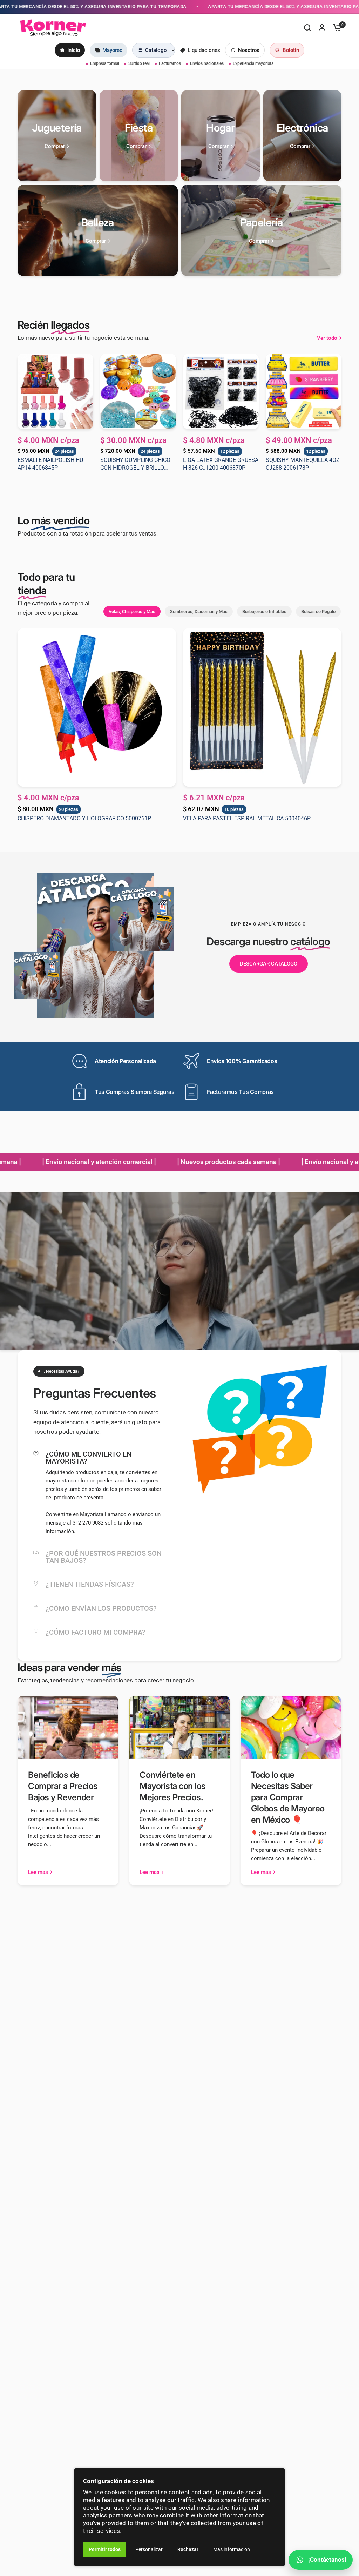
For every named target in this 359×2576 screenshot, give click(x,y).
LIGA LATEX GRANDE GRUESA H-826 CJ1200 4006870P (221, 464)
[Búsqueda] (307, 28)
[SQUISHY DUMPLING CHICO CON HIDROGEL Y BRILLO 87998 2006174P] (138, 391)
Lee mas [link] (38, 1872)
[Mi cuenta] (322, 28)
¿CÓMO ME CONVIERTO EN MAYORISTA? (89, 1458)
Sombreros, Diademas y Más (199, 611)
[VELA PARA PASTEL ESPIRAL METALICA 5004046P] (262, 707)
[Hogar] (221, 136)
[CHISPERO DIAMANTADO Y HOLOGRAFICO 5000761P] (97, 707)
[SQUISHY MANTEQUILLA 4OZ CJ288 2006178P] (304, 391)
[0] (336, 28)
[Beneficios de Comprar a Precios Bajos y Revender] (68, 1727)
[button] (269, 964)
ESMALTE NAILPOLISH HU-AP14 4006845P (51, 464)
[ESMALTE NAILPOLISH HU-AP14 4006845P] (55, 391)
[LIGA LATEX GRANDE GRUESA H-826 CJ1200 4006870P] (221, 391)
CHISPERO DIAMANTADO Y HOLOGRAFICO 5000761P (84, 818)
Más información (232, 2549)
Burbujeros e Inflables (264, 611)
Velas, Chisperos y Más (132, 611)
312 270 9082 (88, 1523)
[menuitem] (70, 50)
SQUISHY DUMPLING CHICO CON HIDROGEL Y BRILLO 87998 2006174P (135, 464)
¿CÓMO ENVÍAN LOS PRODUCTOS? (101, 1608)
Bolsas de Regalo (318, 611)
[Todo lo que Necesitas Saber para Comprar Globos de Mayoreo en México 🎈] (291, 1727)
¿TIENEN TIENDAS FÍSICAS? (90, 1584)
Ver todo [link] (327, 338)
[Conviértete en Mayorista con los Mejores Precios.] (179, 1727)
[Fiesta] (139, 136)
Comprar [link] (55, 146)
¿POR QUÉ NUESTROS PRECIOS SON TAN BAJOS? (104, 1557)
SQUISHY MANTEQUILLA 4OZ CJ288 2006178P (303, 464)
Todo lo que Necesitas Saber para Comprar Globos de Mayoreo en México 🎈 (288, 1797)
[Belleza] (98, 230)
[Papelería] (261, 230)
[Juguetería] (57, 136)
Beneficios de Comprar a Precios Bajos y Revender (63, 1786)
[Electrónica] (303, 136)
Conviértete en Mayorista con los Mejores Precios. (173, 1786)
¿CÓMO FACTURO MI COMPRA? (96, 1632)
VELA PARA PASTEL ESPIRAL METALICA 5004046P (247, 818)
